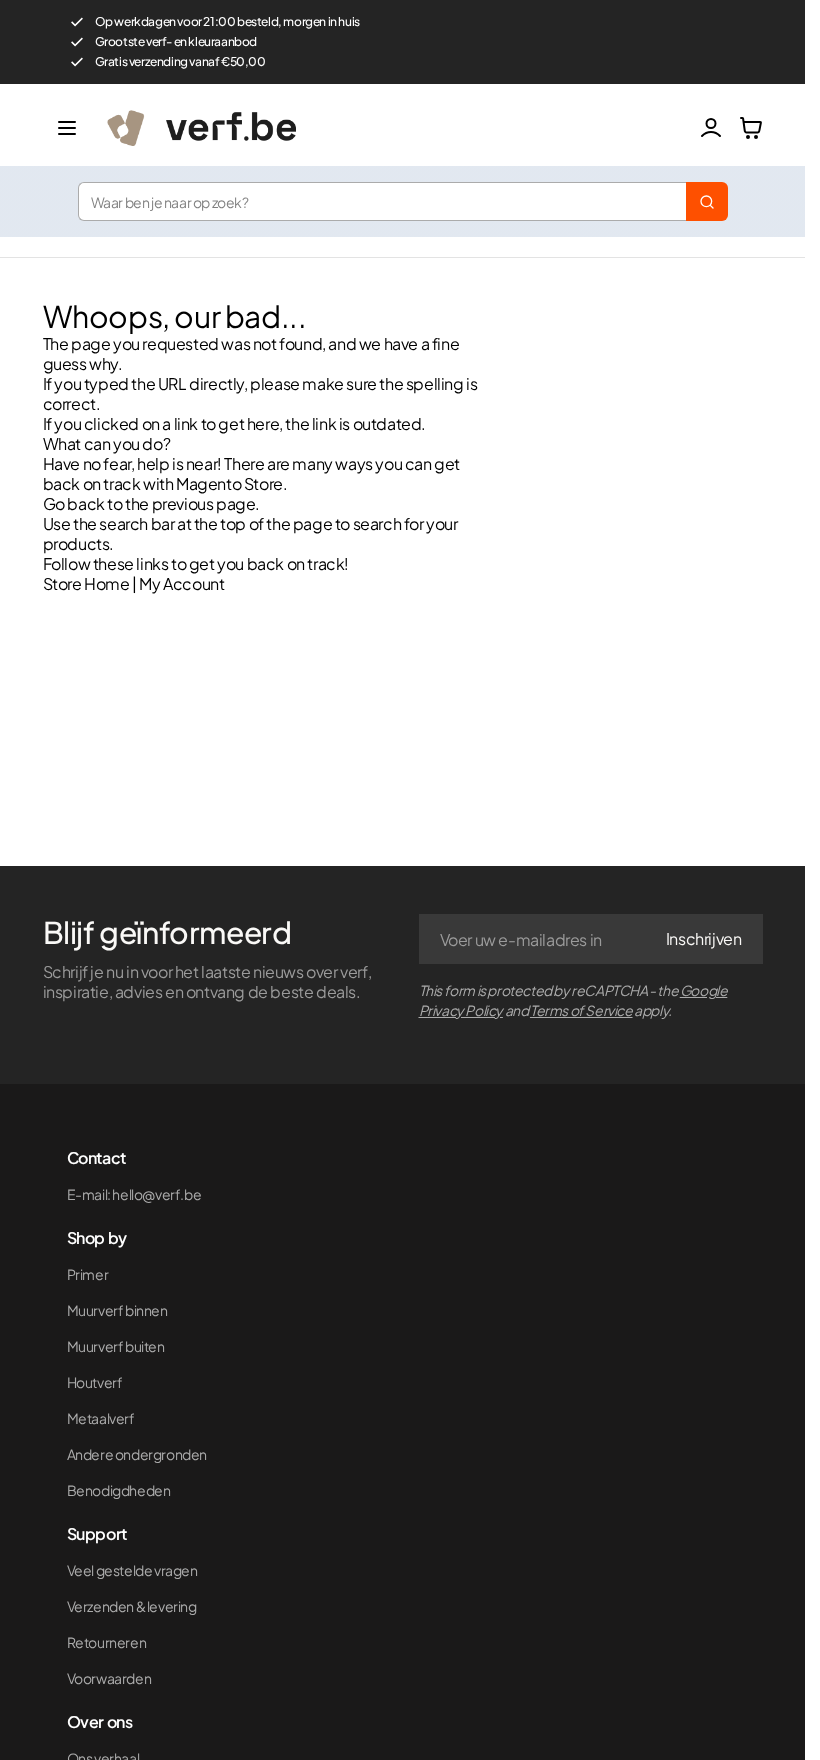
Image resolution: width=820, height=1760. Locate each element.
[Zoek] (707, 201)
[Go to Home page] (395, 128)
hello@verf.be (156, 1194)
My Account (181, 583)
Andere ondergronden (137, 1454)
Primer (88, 1274)
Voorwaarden (109, 1678)
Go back (74, 503)
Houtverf (95, 1382)
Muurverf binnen (117, 1310)
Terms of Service (581, 1010)
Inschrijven (704, 938)
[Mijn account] (711, 128)
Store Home (86, 583)
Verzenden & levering (132, 1606)
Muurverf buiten (116, 1346)
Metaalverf (101, 1418)
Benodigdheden (119, 1490)
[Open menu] (67, 128)
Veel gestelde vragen (132, 1570)
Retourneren (107, 1642)
